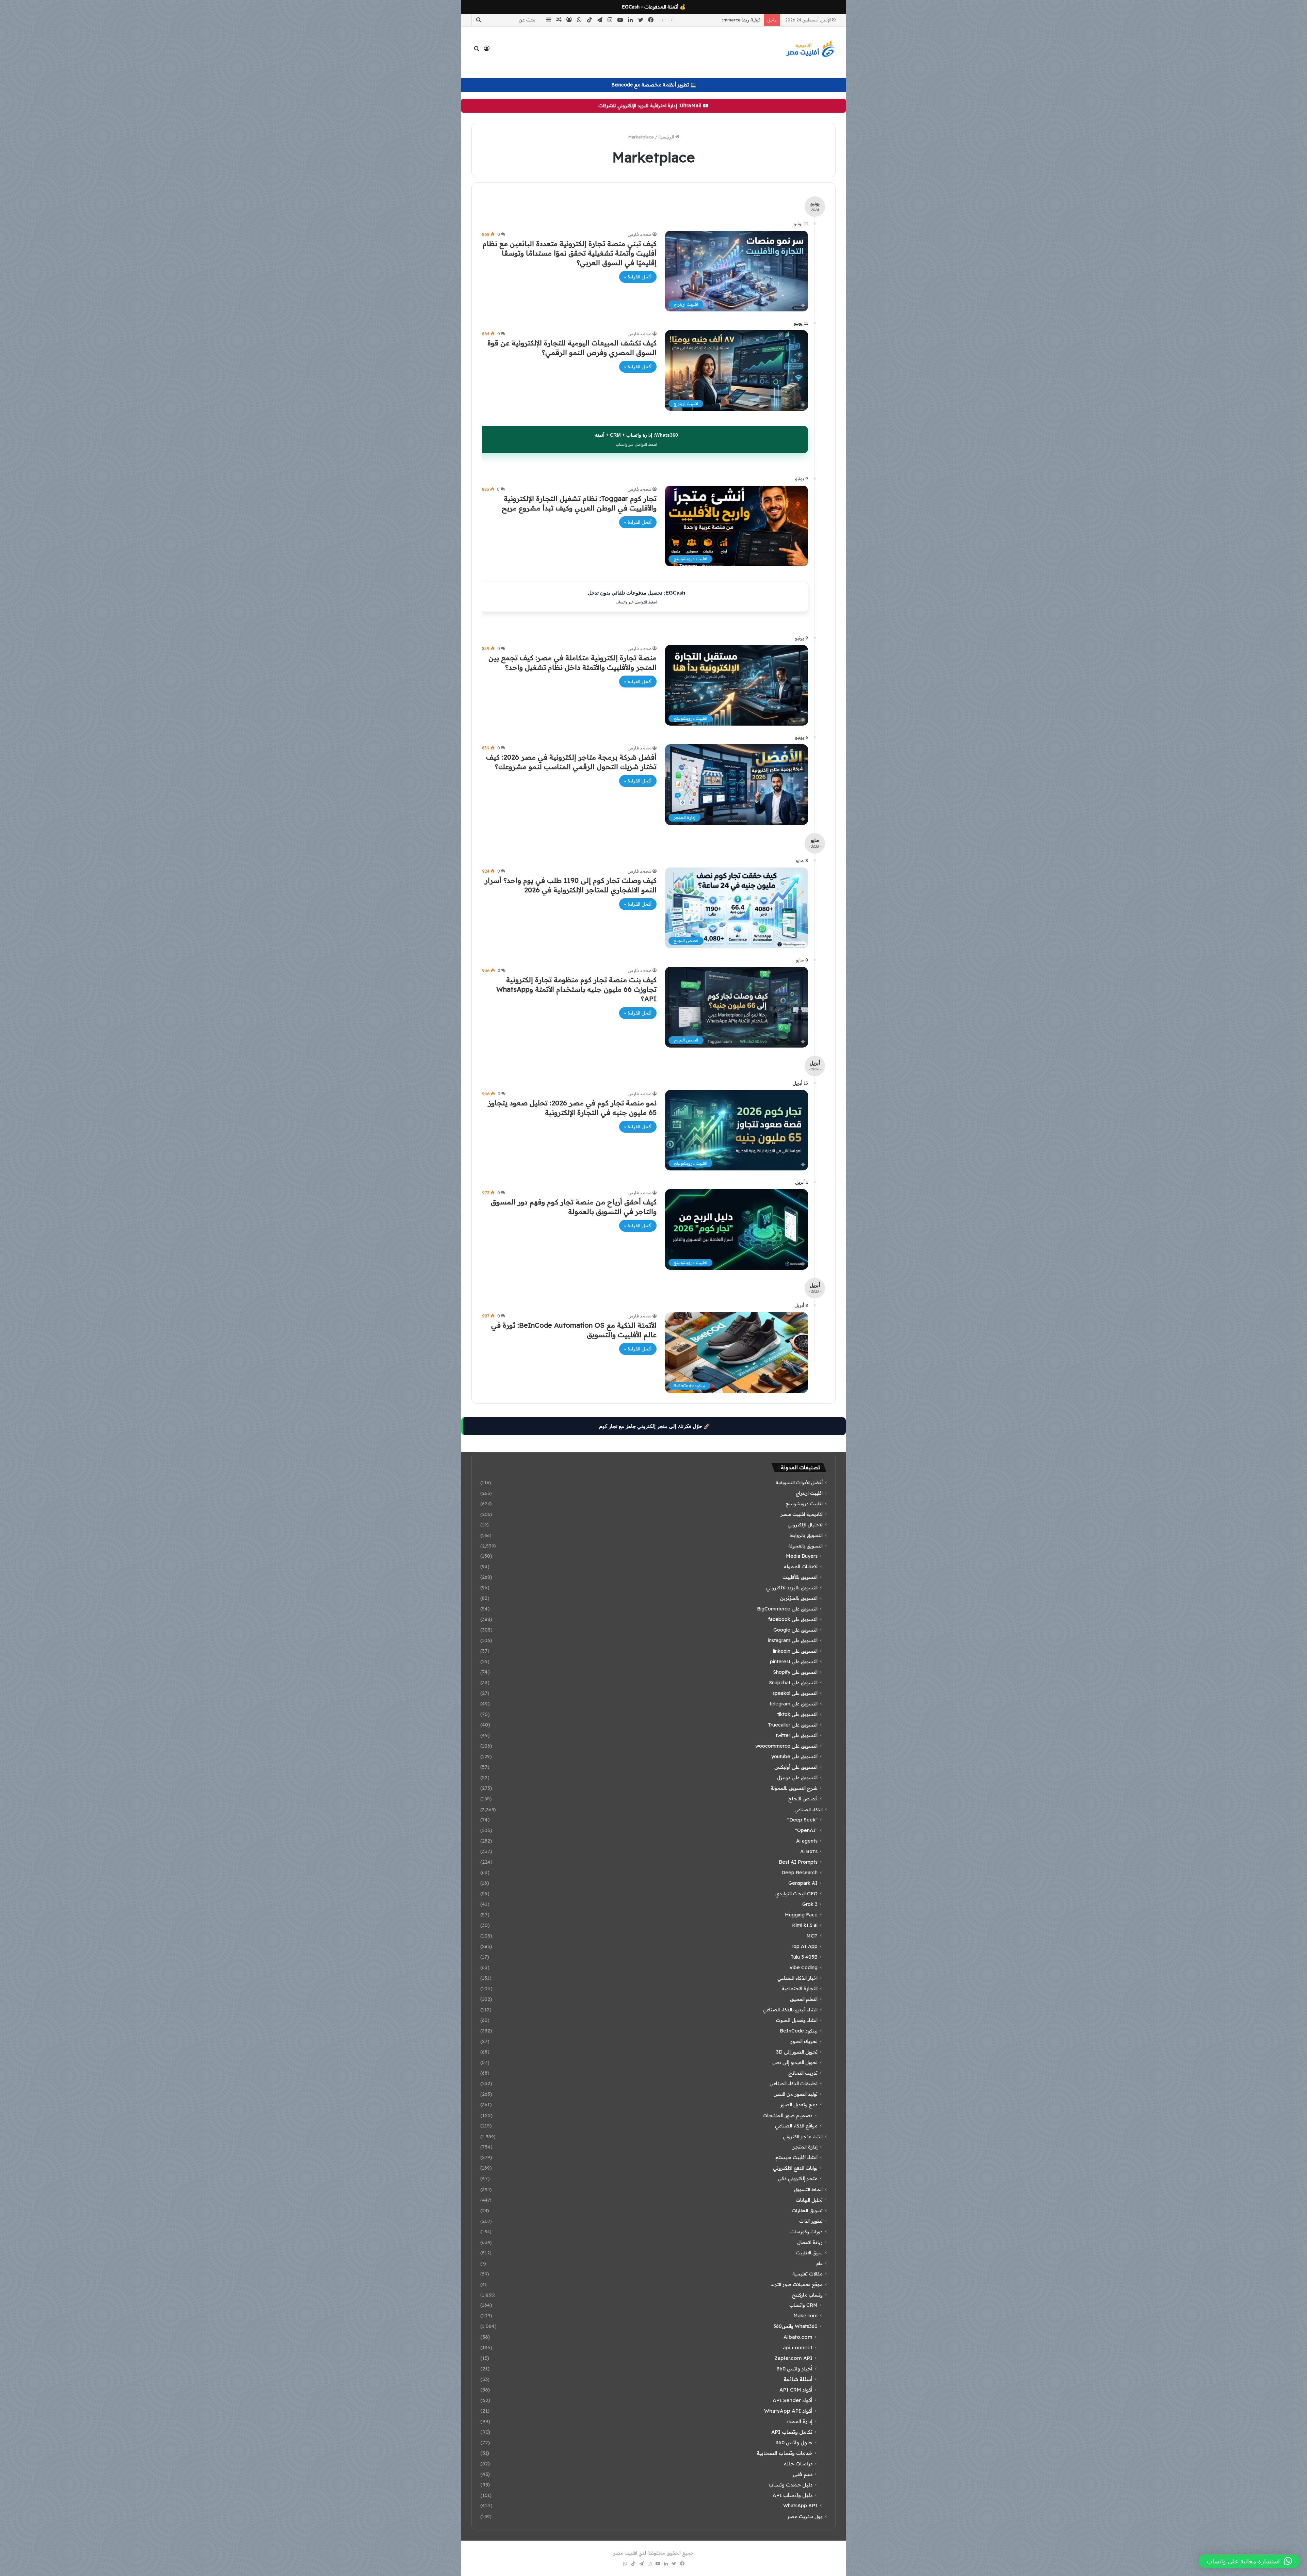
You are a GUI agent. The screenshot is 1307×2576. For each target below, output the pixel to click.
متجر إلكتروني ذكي (798, 2178)
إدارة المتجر (805, 2147)
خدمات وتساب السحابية (785, 2453)
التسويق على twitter (797, 1735)
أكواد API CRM (796, 2390)
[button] (1249, 2561)
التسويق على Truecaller (793, 1725)
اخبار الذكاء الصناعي (797, 1978)
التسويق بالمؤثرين (799, 1598)
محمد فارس (640, 234)
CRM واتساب (803, 2305)
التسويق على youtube (794, 1756)
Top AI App (804, 1946)
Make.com (805, 2316)
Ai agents (807, 1841)
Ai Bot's (809, 1851)
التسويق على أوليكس (796, 1767)
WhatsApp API (800, 2506)
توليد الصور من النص (796, 2094)
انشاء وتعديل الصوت (797, 2020)
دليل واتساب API (793, 2495)
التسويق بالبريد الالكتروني (792, 1588)
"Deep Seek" (802, 1820)
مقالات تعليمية (808, 2274)
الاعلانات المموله (801, 1567)
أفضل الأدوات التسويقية (799, 1482)
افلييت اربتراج (809, 1493)
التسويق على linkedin (795, 1651)
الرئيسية (667, 137)
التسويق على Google (795, 1630)
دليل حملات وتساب (790, 2485)
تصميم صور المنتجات (787, 2115)
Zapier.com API (793, 2358)
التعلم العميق (804, 1999)
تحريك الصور (804, 2041)
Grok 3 (810, 1904)
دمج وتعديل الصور (799, 2105)
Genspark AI (803, 1883)
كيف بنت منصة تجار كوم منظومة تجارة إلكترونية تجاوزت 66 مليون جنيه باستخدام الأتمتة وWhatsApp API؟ (576, 989)
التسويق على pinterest (794, 1662)
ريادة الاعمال (810, 2242)
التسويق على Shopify (795, 1672)
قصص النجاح (803, 1799)
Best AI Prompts (798, 1862)
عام (819, 2263)
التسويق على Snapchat (793, 1683)
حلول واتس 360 (794, 2442)
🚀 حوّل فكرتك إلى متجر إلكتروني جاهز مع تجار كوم (655, 1426)
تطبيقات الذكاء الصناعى (794, 2084)
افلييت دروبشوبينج (804, 1503)
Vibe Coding (803, 1967)
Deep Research (800, 1873)
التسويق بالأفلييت (800, 1577)
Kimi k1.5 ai (805, 1925)
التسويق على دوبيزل (797, 1778)
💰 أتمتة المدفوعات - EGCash (654, 7)
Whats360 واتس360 (795, 2326)
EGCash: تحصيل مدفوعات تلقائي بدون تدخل (636, 597)
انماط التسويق (808, 2189)
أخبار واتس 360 (795, 2369)
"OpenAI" (806, 1830)
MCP (812, 1936)
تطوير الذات (811, 2221)
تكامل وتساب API (792, 2432)
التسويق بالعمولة (805, 1546)
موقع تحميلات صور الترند (797, 2284)
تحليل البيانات (809, 2200)
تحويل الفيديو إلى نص (795, 2062)
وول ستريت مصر (805, 2516)
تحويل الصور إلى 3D (797, 2052)
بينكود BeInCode (799, 2031)
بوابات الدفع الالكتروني (795, 2168)
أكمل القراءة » (638, 277)
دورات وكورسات (806, 2231)
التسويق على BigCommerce (787, 1609)
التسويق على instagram (793, 1640)
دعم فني (803, 2474)
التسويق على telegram (794, 1704)
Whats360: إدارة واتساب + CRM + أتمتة (636, 439)
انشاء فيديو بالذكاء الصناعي (790, 2010)
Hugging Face (801, 1915)
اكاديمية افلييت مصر (802, 1514)
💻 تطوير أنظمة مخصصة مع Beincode (654, 85)
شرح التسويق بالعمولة (794, 1788)
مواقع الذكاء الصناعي (796, 2126)
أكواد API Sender (793, 2400)
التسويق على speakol (795, 1693)
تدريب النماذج (803, 2073)
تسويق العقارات (807, 2210)
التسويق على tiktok (797, 1714)
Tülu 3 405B (804, 1957)
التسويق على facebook (793, 1619)
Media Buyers (802, 1556)
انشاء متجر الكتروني (803, 2136)
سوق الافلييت (809, 2253)
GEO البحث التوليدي (796, 1894)
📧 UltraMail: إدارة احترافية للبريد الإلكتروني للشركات (653, 106)
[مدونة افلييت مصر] (810, 49)
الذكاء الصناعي (809, 1809)
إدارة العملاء (799, 2421)
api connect (798, 2347)
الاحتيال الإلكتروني (805, 1525)
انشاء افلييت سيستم (796, 2157)
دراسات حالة (798, 2464)
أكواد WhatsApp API (788, 2411)
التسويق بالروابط (806, 1535)
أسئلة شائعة (798, 2379)
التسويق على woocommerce (786, 1746)
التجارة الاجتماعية (800, 1989)
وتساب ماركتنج (807, 2295)
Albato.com (798, 2337)
